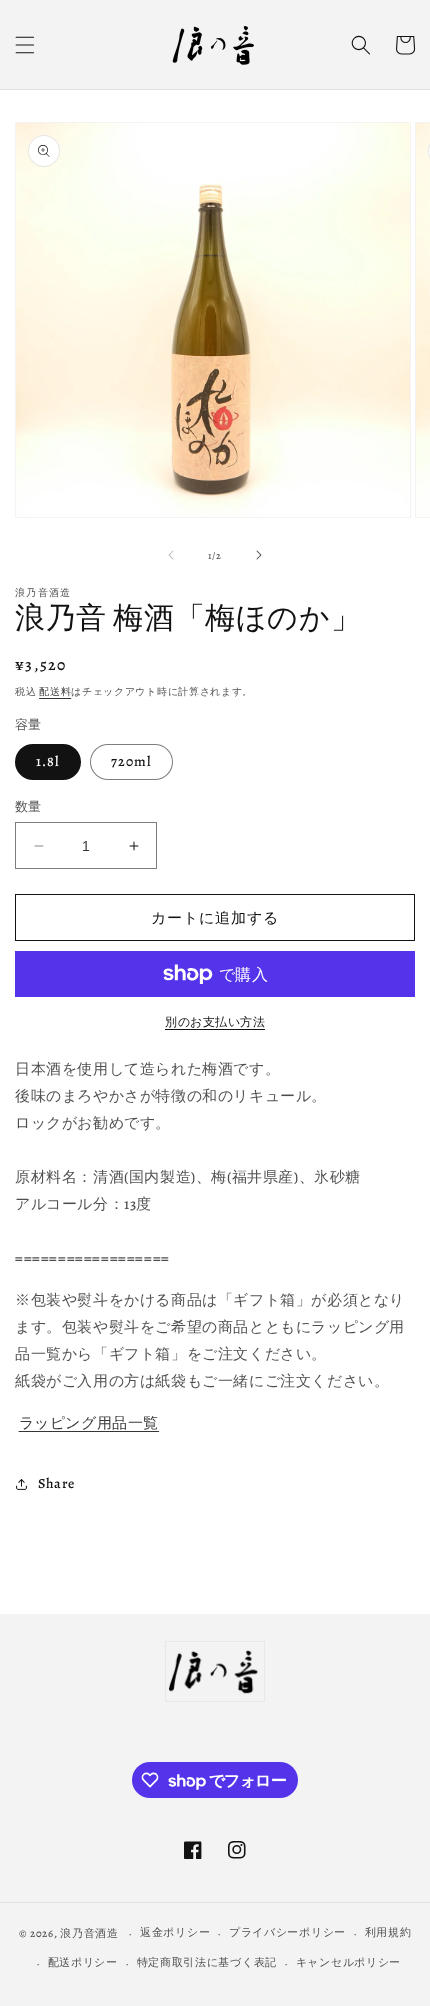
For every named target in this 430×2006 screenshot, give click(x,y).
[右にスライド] (259, 555)
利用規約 (388, 1932)
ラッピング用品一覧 (89, 1423)
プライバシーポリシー (287, 1932)
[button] (25, 45)
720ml (131, 761)
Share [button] (56, 1483)
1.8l (48, 761)
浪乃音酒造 (89, 1933)
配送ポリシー (83, 1962)
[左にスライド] (171, 555)
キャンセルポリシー (348, 1962)
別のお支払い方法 (215, 1022)
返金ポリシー (175, 1932)
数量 (28, 806)
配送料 (55, 691)
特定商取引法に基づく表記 (207, 1962)
